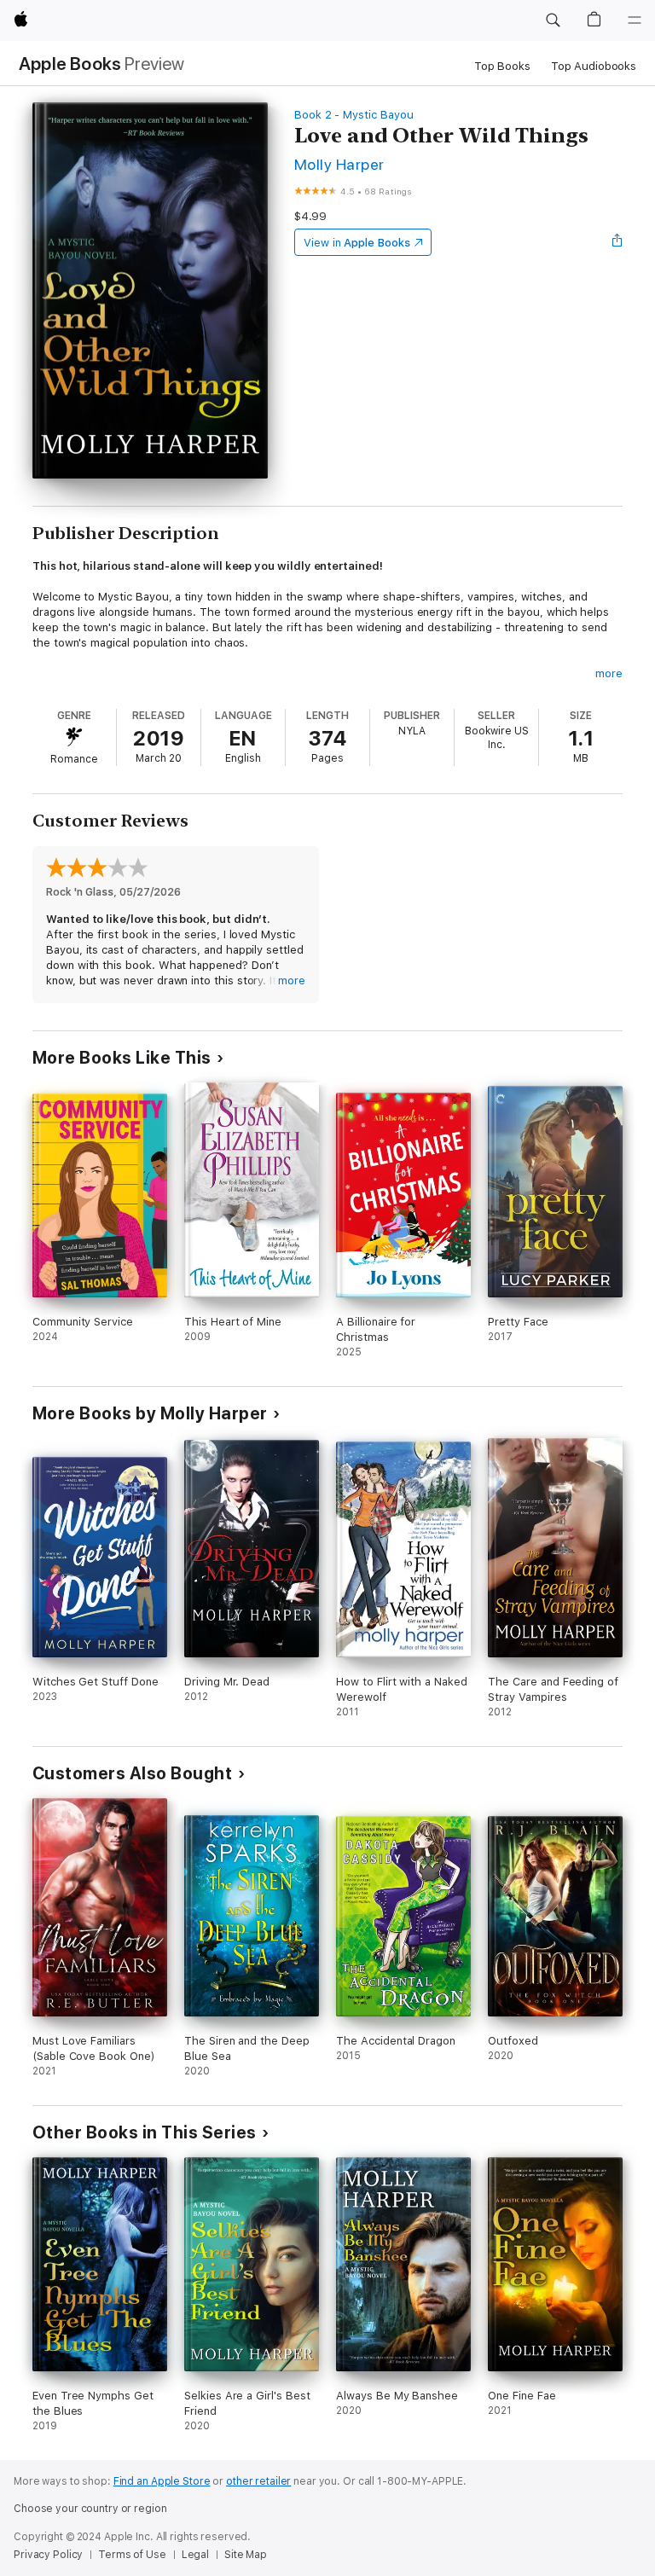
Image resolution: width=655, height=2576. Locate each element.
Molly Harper (339, 164)
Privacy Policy (48, 2555)
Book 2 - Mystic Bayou (354, 115)
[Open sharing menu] (617, 242)
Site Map (246, 2555)
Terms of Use (132, 2555)
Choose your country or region (90, 2509)
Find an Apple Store (162, 2481)
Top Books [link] (502, 66)
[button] (553, 20)
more (609, 673)
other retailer (258, 2481)
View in (357, 243)
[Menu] (635, 20)
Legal (195, 2555)
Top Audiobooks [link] (594, 66)
